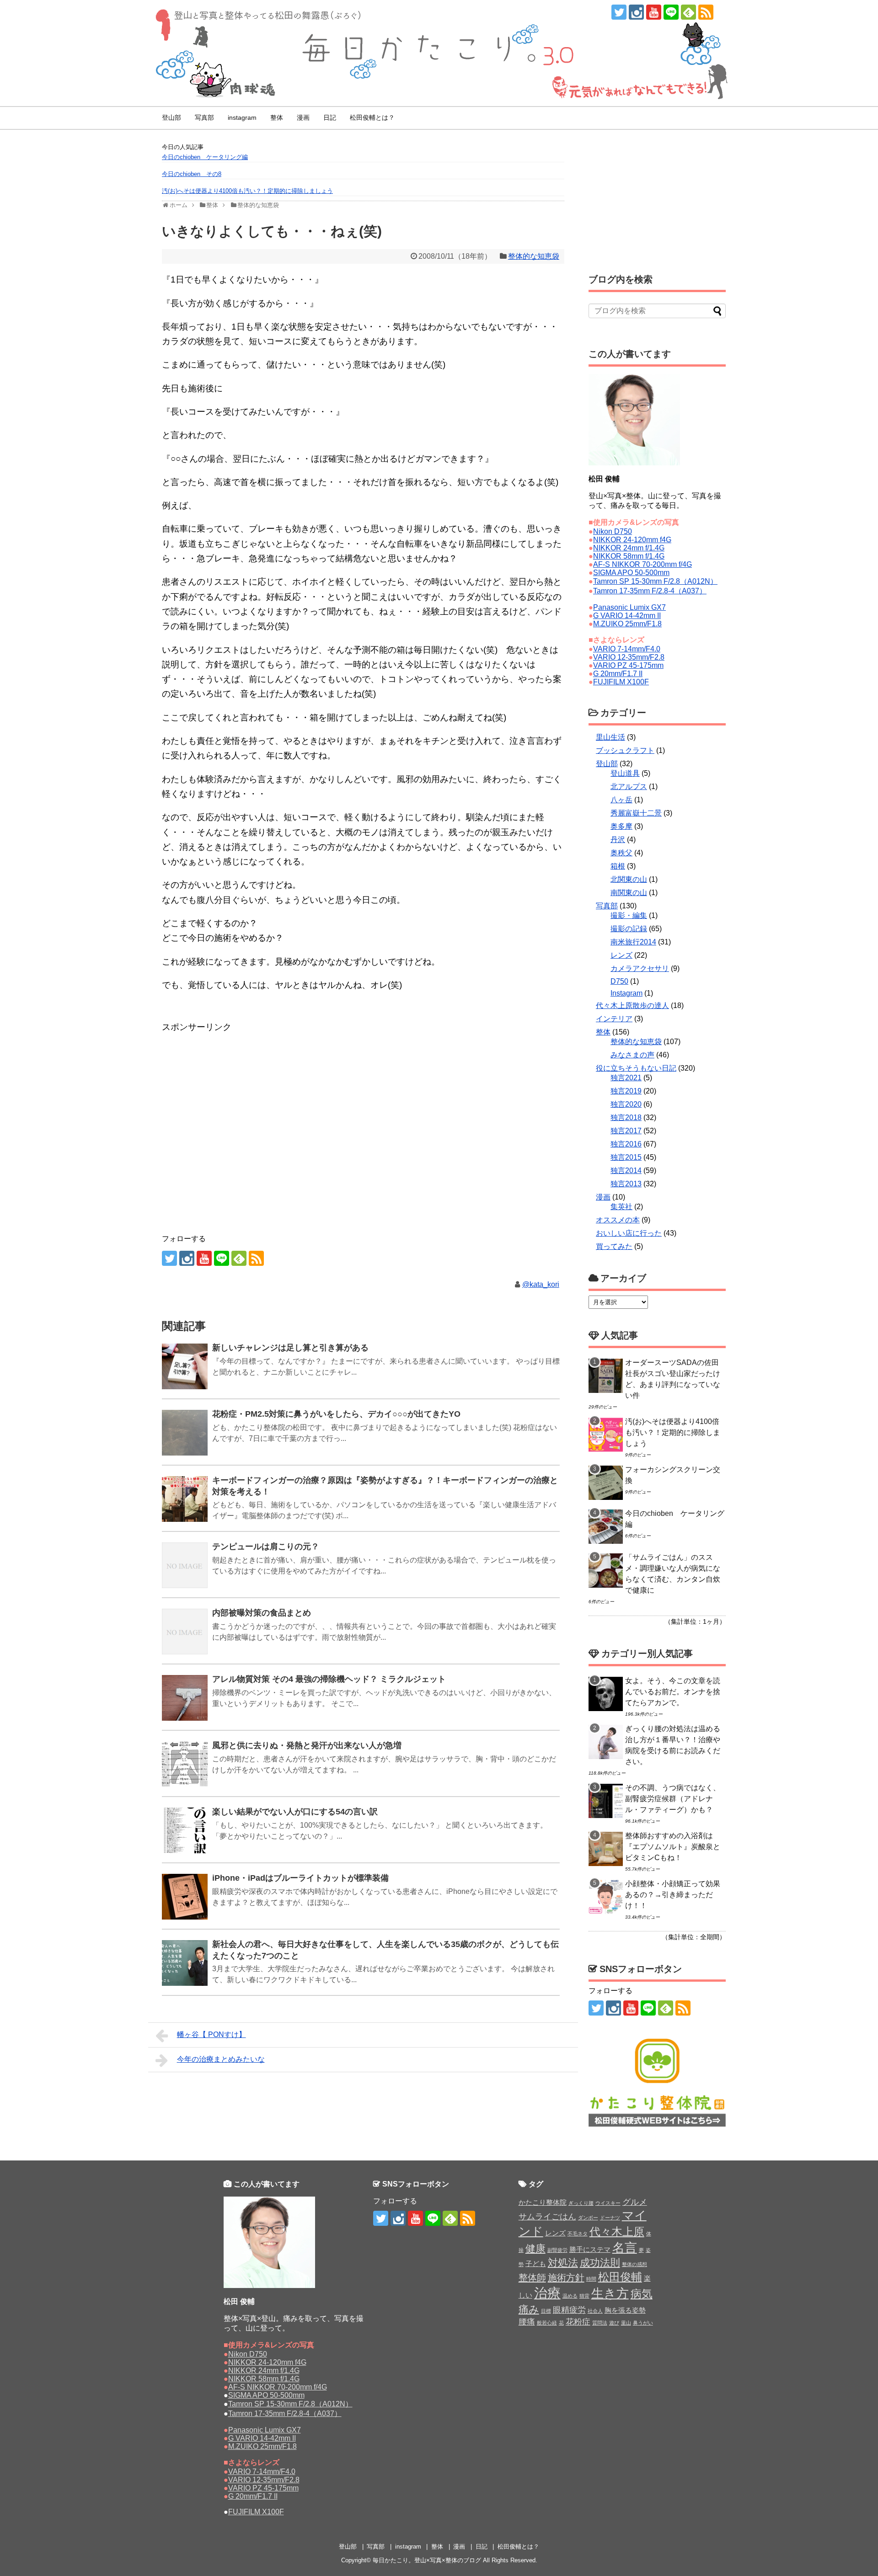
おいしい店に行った (629, 1233)
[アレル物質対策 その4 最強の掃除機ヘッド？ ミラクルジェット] (185, 1698)
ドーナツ (610, 2218)
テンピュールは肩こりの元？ (266, 1547)
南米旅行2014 (633, 942)
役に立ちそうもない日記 (636, 1068)
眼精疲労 (569, 2310)
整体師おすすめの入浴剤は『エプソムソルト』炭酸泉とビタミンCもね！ (673, 1847)
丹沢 (618, 840)
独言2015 (626, 1157)
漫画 (303, 117)
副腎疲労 (557, 2250)
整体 (277, 117)
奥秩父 (621, 853)
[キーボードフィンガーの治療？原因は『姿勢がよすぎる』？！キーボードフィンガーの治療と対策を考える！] (185, 1499)
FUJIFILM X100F (621, 682)
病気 (642, 2294)
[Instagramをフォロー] (636, 12)
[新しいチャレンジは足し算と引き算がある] (185, 1366)
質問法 (600, 2323)
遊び (614, 2323)
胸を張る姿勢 (625, 2310)
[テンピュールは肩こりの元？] (185, 1565)
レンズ (621, 955)
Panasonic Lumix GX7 (629, 607)
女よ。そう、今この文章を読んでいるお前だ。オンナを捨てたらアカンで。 (673, 1692)
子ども (536, 2264)
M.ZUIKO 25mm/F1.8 (627, 624)
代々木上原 (617, 2232)
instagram (242, 117)
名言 (625, 2248)
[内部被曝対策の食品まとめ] (185, 1632)
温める (570, 2296)
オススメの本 (618, 1220)
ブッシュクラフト (625, 750)
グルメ (635, 2202)
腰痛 (527, 2322)
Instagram (626, 993)
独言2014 (626, 1171)
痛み (529, 2309)
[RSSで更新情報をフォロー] (706, 12)
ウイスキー (608, 2203)
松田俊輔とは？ (372, 117)
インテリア (614, 1019)
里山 (626, 2323)
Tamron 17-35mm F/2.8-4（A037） (650, 591)
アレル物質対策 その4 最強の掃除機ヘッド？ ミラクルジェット (329, 1679)
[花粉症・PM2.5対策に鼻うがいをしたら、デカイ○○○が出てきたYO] (185, 1433)
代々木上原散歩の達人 (632, 1005)
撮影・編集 (629, 915)
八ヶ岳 (621, 800)
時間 (591, 2279)
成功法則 (600, 2263)
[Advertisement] (235, 1057)
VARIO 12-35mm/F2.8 (629, 657)
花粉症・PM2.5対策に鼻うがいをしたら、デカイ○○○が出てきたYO (336, 1414)
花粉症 (578, 2322)
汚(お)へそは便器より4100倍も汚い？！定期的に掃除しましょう (247, 191)
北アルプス (629, 787)
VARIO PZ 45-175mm (628, 665)
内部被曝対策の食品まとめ (262, 1613)
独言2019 (626, 1091)
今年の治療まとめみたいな (221, 2059)
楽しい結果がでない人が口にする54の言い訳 (295, 1812)
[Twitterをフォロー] (619, 12)
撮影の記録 (629, 929)
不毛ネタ (578, 2234)
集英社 (621, 1207)
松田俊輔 (620, 2277)
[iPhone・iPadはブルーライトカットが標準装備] (185, 1897)
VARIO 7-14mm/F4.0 (627, 649)
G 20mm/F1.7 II (618, 674)
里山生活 (610, 737)
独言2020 (626, 1104)
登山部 (171, 117)
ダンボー (588, 2218)
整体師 (532, 2277)
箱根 (618, 866)
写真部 (204, 117)
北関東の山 (629, 879)
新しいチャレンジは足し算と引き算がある (290, 1348)
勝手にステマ (590, 2249)
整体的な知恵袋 (534, 256)
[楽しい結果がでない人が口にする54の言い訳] (185, 1830)
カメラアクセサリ (640, 968)
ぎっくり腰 (581, 2203)
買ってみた (614, 1246)
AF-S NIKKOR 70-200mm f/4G (642, 564)
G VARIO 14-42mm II (627, 616)
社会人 (595, 2311)
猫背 (584, 2296)
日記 (330, 117)
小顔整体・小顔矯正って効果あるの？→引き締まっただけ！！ (673, 1895)
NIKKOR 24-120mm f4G (632, 540)
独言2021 (626, 1078)
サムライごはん (547, 2217)
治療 (547, 2293)
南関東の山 (629, 893)
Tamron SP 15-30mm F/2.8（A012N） (655, 581)
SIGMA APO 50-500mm (631, 573)
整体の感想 (634, 2264)
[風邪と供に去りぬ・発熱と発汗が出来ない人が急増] (185, 1764)
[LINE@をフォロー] (671, 12)
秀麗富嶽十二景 (636, 813)
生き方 (610, 2293)
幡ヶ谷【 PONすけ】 (211, 2035)
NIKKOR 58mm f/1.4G (629, 556)
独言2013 (626, 1184)
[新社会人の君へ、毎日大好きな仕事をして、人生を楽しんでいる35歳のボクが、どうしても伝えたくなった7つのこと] (185, 1963)
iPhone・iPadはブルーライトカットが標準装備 (300, 1878)
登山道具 (625, 773)
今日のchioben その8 (192, 174)
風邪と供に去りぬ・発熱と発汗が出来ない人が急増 (307, 1745)
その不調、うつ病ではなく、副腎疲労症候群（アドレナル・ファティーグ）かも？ (673, 1799)
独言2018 (626, 1117)
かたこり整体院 (543, 2202)
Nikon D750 (613, 531)
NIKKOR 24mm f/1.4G (629, 548)
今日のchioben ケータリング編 (205, 157)
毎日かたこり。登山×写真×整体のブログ (427, 2560)
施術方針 (566, 2277)
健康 (535, 2248)
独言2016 (626, 1144)
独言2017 (626, 1131)
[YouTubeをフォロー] (654, 12)
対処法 (563, 2263)
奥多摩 (621, 826)
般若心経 (547, 2323)
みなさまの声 (632, 1055)
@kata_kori (541, 1284)
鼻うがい (643, 2323)
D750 (619, 981)
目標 (546, 2311)
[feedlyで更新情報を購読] (688, 12)
